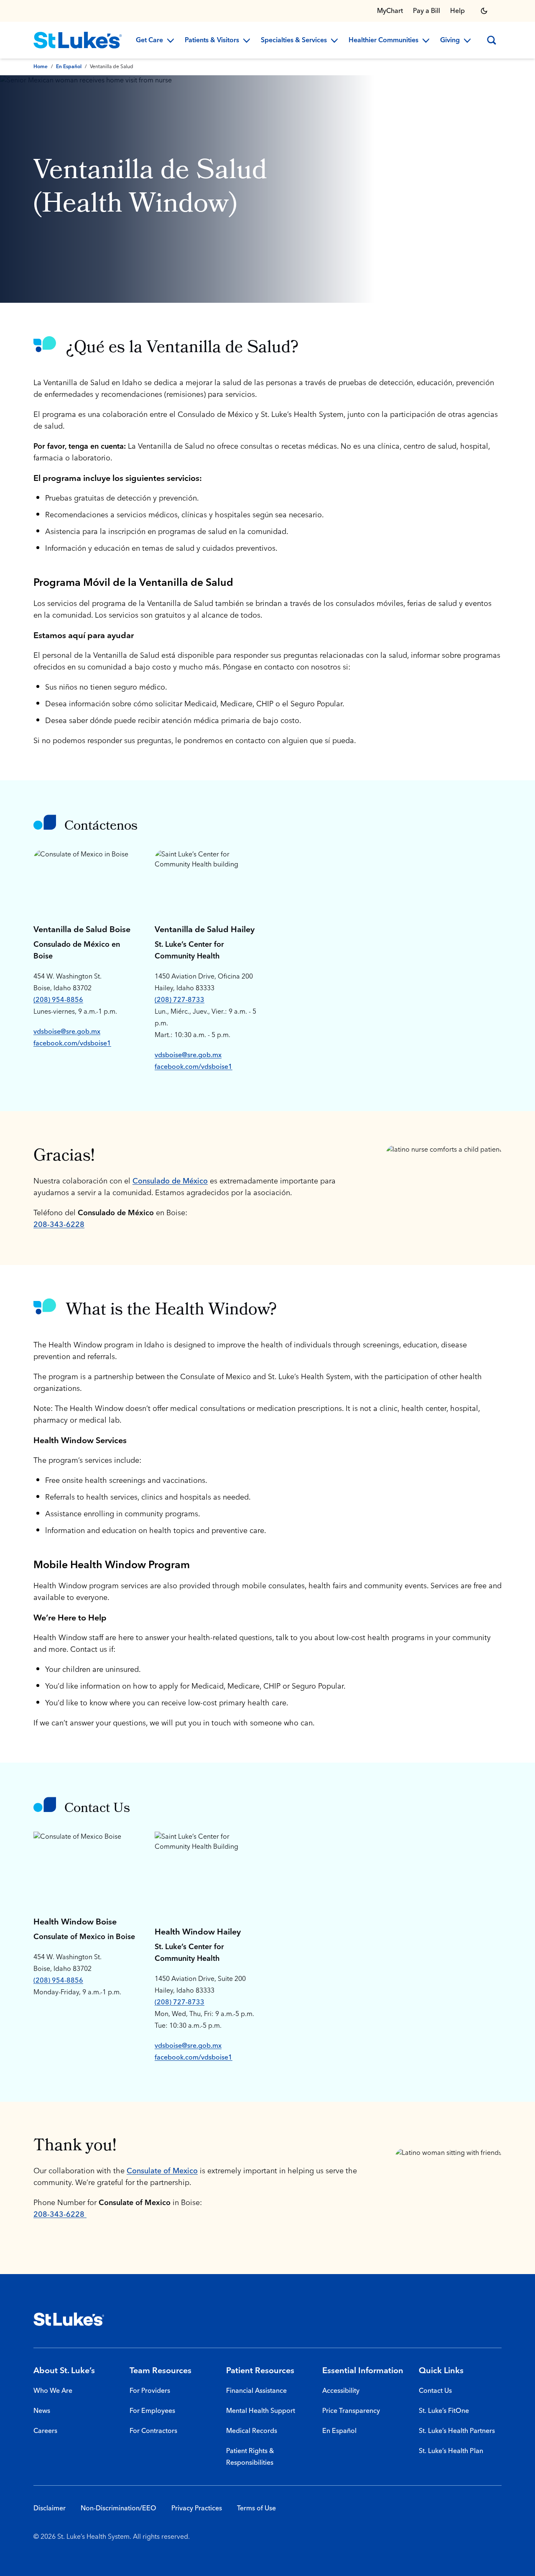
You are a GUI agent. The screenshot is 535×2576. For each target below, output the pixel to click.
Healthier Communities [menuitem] (383, 41)
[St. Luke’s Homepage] (69, 2319)
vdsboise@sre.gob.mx (67, 1032)
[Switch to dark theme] (484, 11)
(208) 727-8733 (180, 1000)
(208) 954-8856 (58, 1000)
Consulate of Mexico (162, 2171)
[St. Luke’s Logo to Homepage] (78, 40)
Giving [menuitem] (450, 41)
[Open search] (492, 40)
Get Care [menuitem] (149, 41)
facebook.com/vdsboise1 (72, 1043)
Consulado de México (170, 1181)
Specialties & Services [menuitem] (294, 41)
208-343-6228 (59, 1225)
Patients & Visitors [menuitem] (212, 41)
